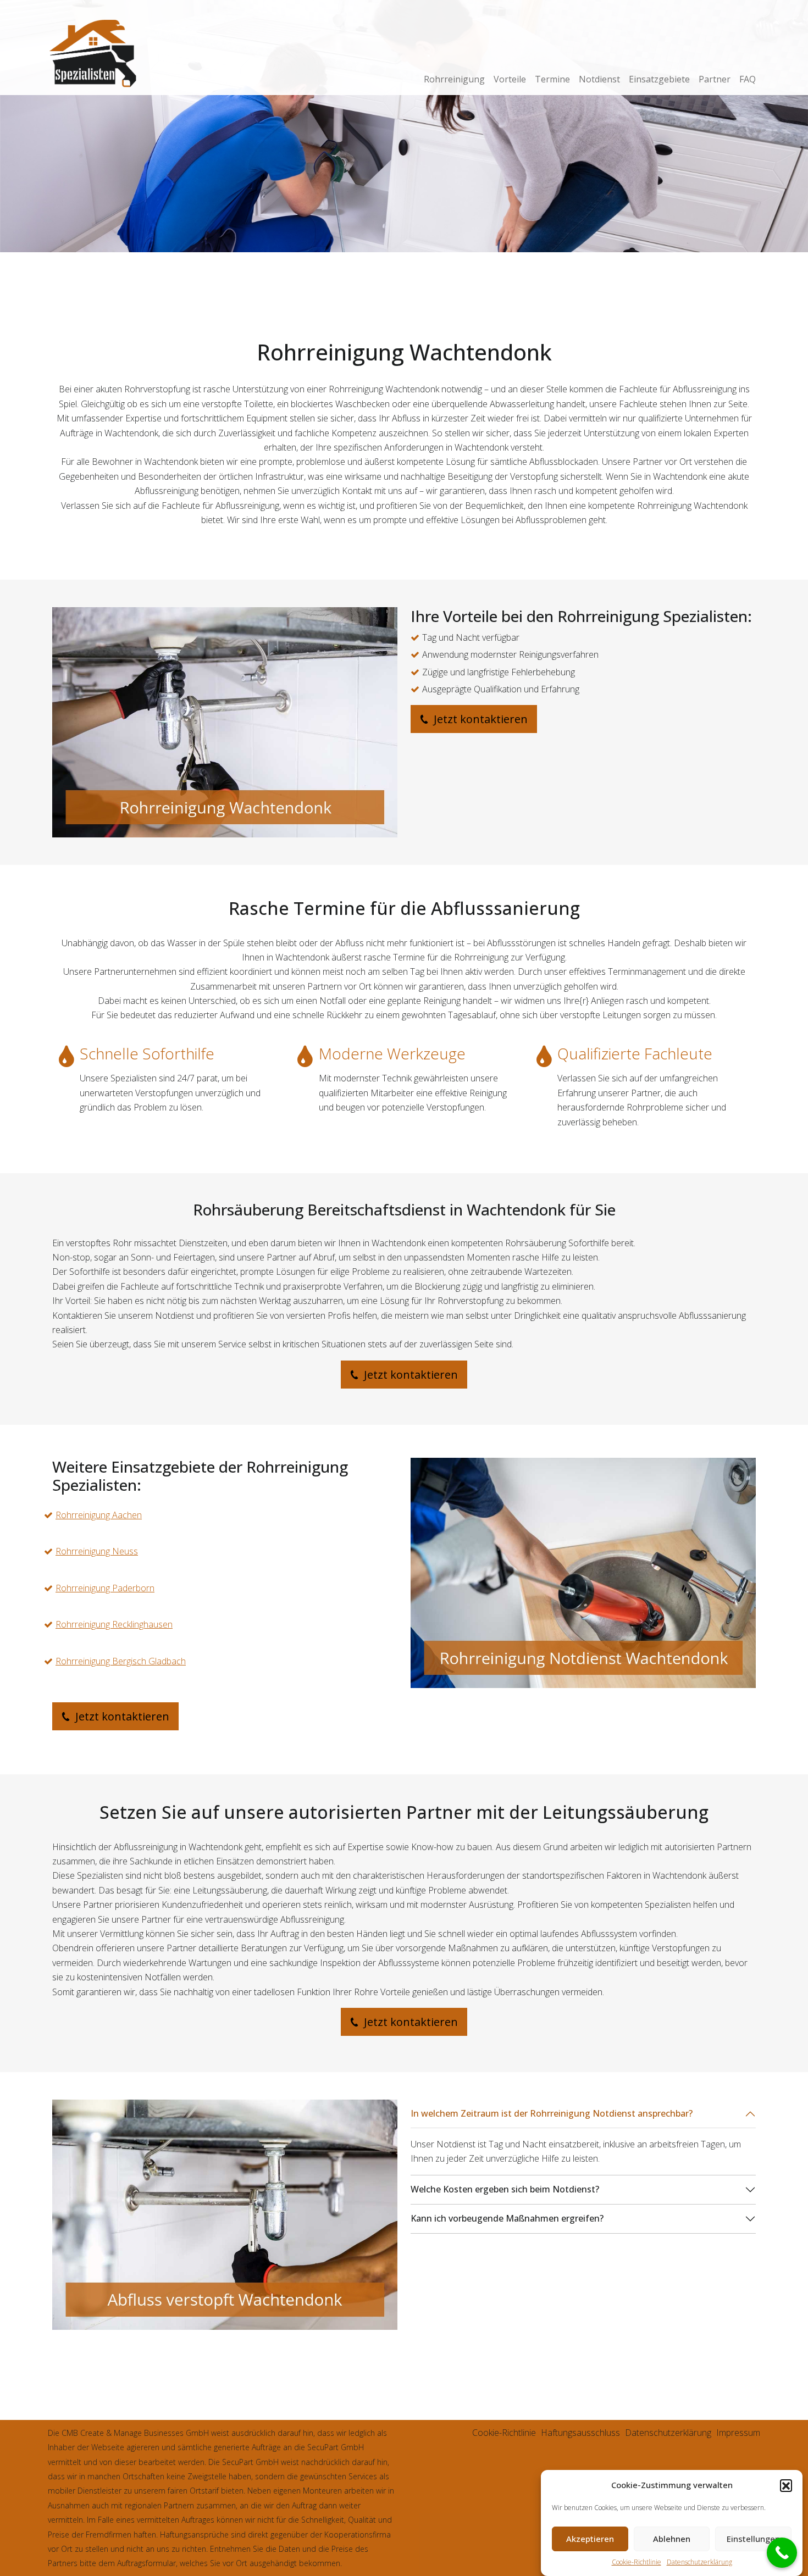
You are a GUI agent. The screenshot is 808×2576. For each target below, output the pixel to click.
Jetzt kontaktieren (479, 719)
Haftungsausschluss (580, 2433)
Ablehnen (672, 2539)
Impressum (738, 2433)
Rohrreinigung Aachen (99, 1515)
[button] (786, 2485)
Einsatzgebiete (659, 79)
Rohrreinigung (454, 79)
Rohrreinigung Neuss (97, 1551)
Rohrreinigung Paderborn (105, 1588)
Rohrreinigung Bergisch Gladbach (121, 1661)
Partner (715, 79)
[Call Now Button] (782, 2553)
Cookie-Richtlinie (637, 2562)
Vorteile (510, 79)
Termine (552, 79)
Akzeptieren (590, 2539)
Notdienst (599, 79)
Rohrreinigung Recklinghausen (114, 1624)
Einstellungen (753, 2539)
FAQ (748, 79)
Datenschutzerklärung (699, 2562)
